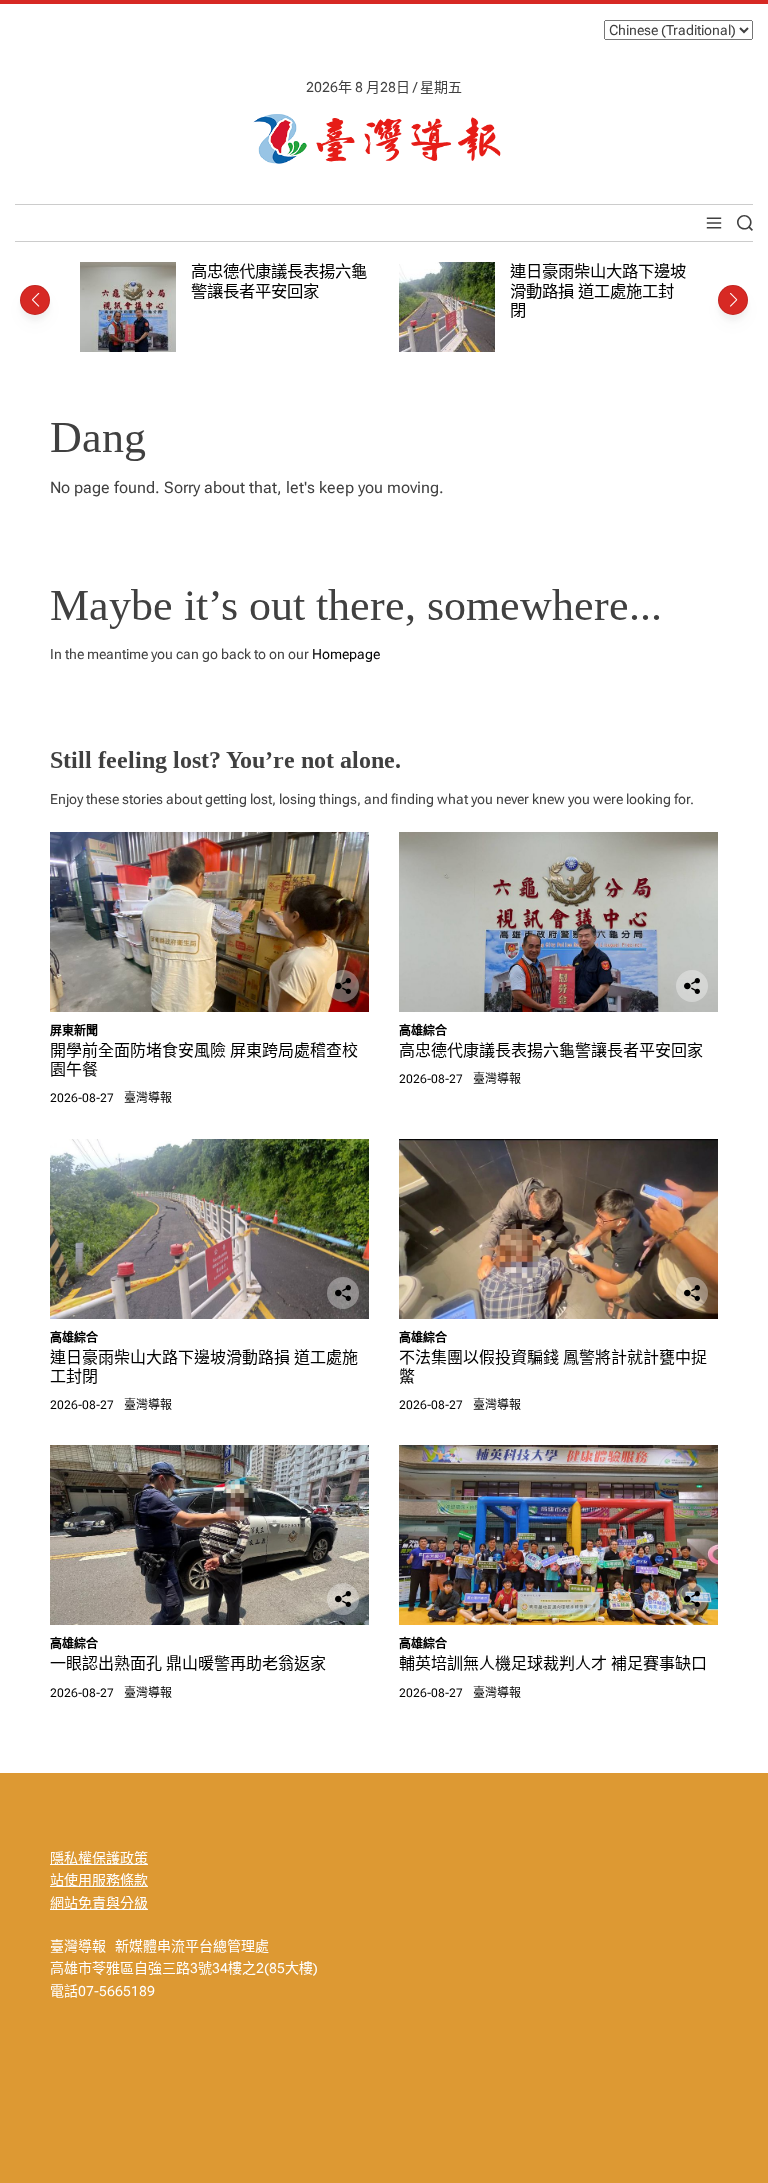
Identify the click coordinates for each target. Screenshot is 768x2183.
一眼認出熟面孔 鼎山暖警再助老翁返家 (188, 1663)
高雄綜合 (423, 1031)
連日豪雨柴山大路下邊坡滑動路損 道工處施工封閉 (598, 291)
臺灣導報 (148, 1098)
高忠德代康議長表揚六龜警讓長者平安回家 (279, 281)
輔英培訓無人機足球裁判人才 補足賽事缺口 (553, 1663)
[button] (35, 300)
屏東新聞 (74, 1031)
